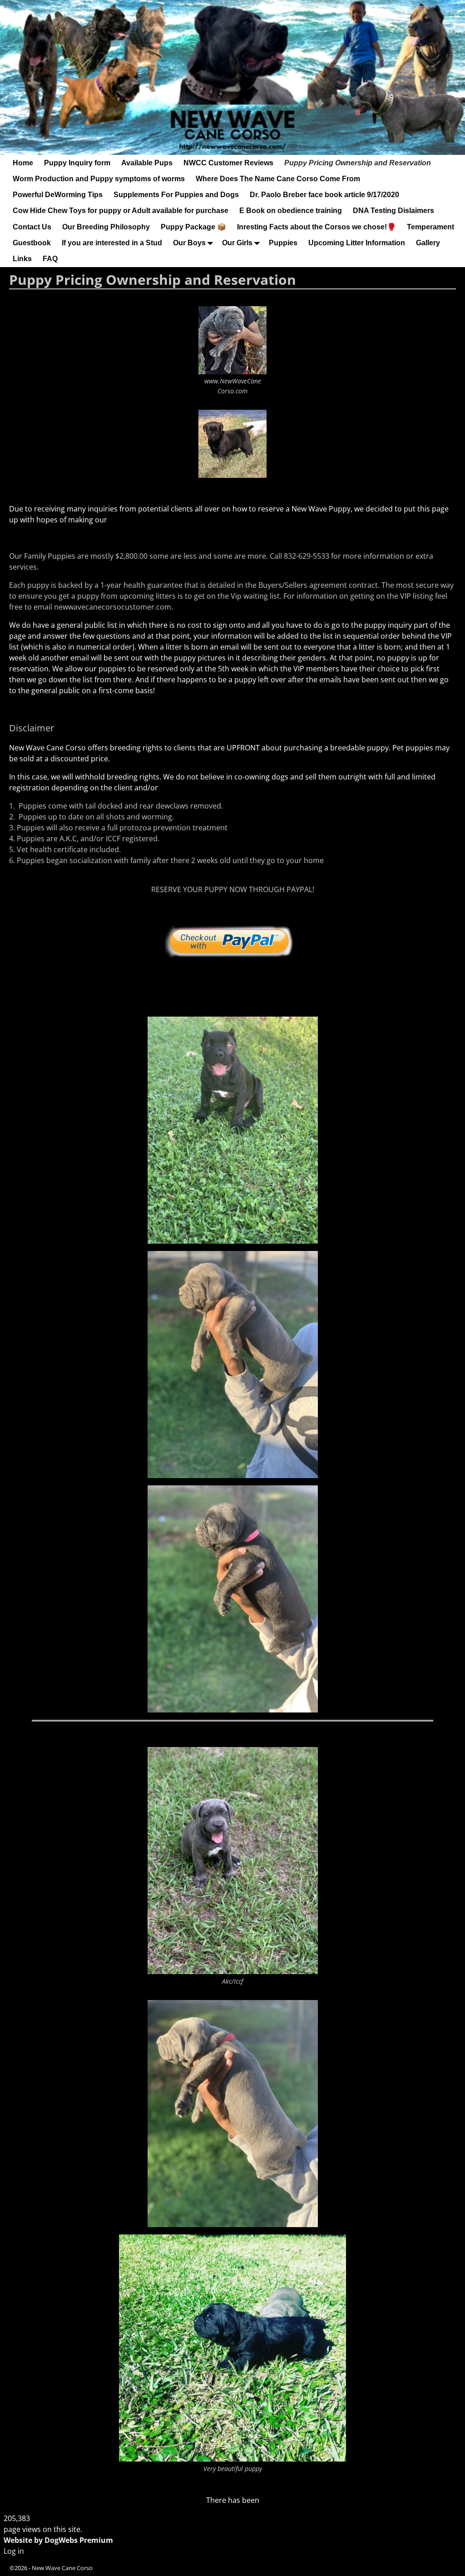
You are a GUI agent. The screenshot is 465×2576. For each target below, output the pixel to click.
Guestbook (32, 243)
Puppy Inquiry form (77, 163)
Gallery (428, 243)
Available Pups (147, 163)
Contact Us (32, 227)
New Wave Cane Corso (62, 2568)
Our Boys (189, 243)
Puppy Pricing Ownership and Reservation (358, 163)
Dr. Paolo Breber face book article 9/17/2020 (324, 195)
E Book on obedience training (291, 211)
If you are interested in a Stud (112, 243)
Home (23, 163)
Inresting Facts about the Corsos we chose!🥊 (317, 227)
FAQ (50, 259)
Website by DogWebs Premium (58, 2540)
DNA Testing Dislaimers (393, 211)
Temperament (430, 227)
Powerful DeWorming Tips (58, 195)
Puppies (283, 243)
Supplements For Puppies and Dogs (176, 195)
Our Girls (237, 243)
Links (22, 259)
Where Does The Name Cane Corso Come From (278, 179)
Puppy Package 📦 (193, 227)
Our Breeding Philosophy (106, 227)
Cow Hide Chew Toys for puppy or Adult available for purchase (121, 211)
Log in (14, 2551)
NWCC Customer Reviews (228, 163)
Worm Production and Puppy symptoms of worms (99, 179)
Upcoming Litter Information (357, 243)
